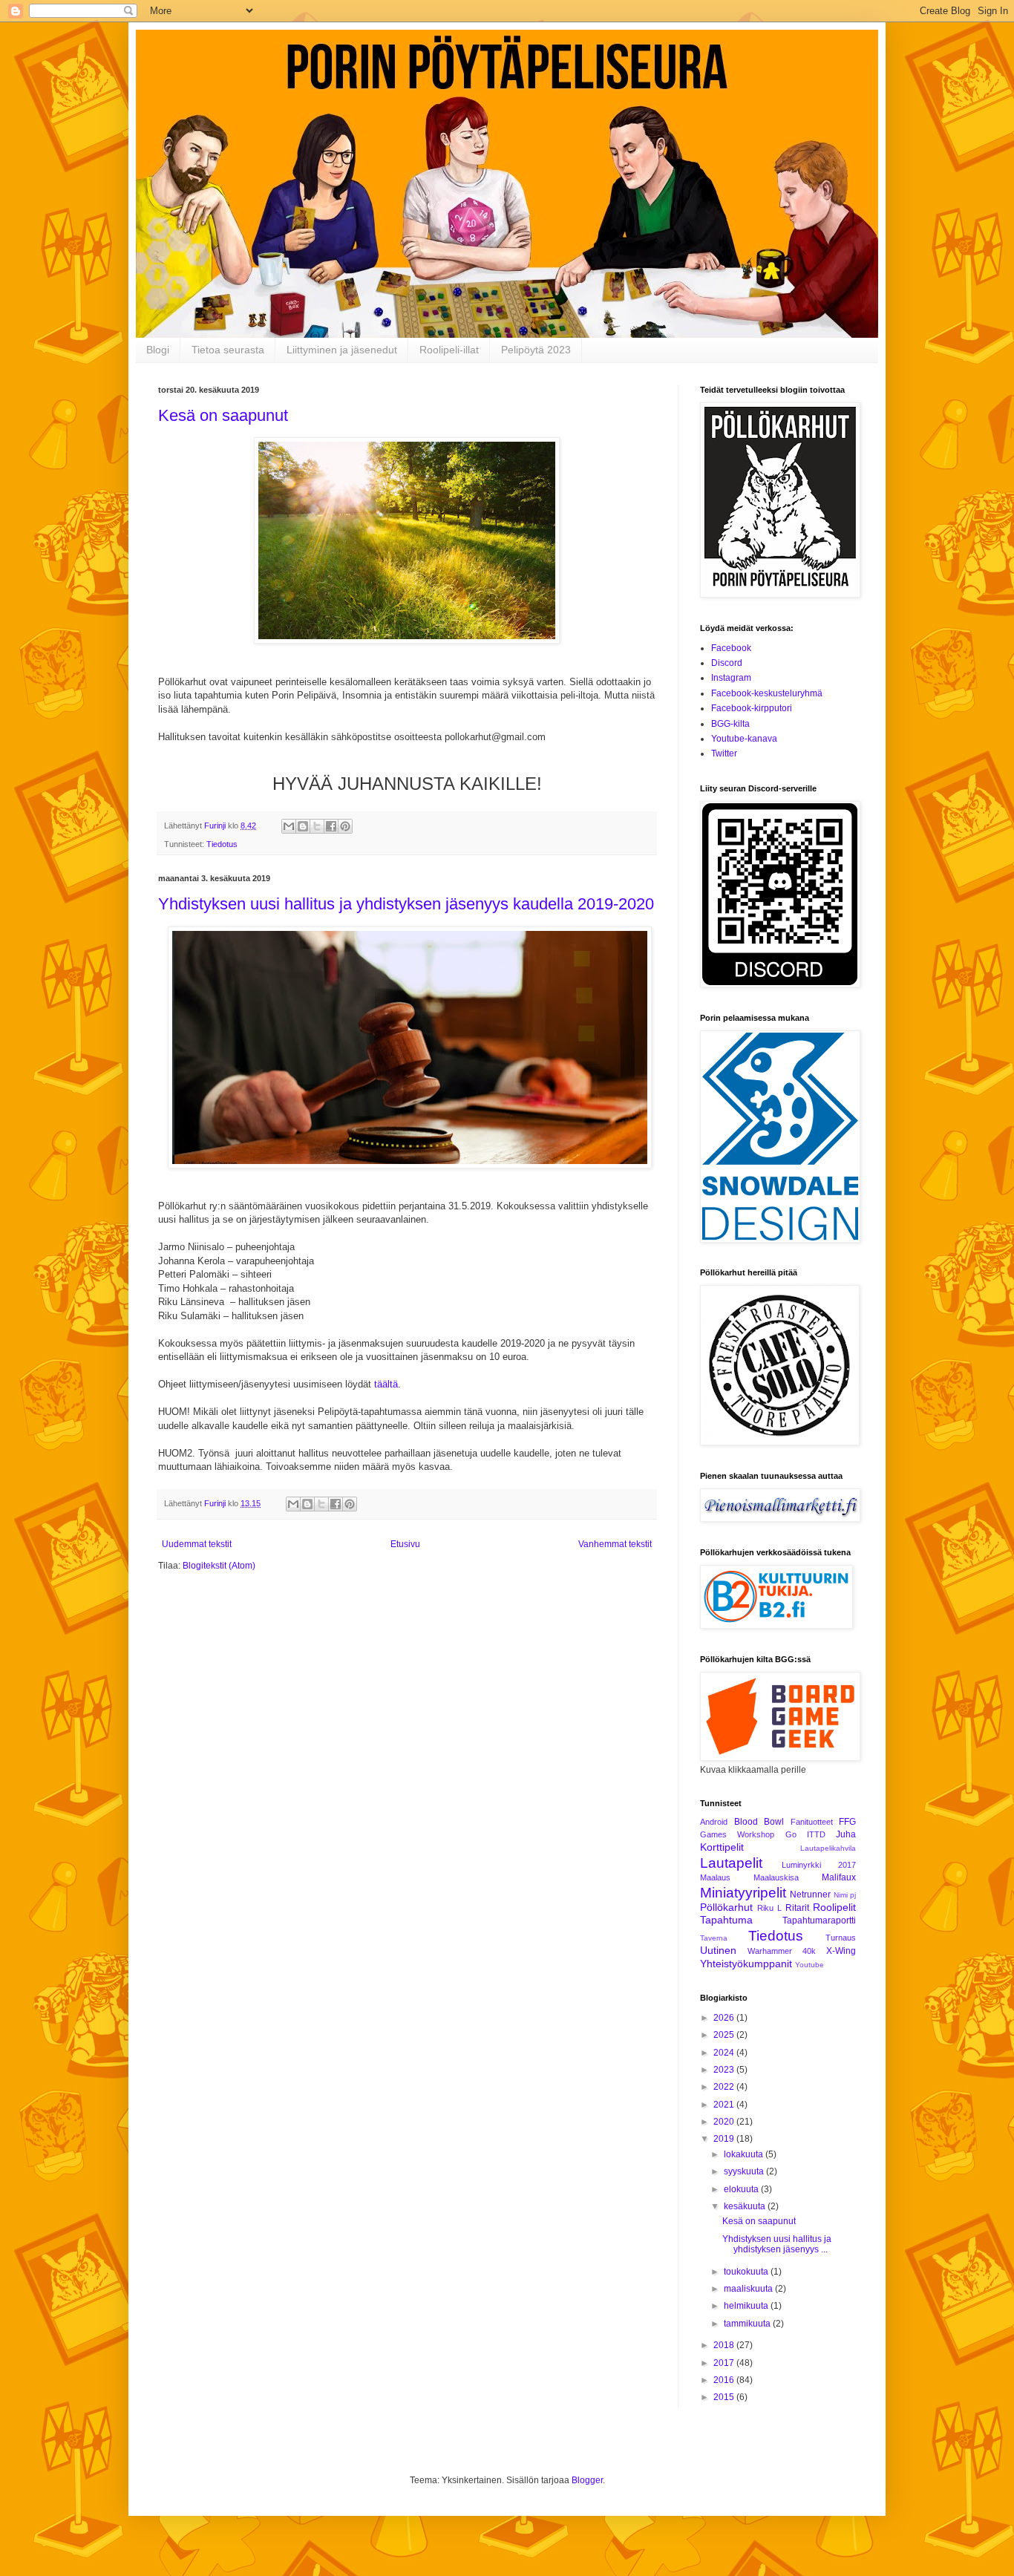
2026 (725, 2018)
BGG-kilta (730, 724)
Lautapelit (731, 1863)
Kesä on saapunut (223, 415)
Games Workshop (737, 1834)
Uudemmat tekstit (197, 1544)
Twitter (724, 753)
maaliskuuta (749, 2289)
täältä (386, 1384)
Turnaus (841, 1938)
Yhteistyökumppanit (746, 1964)
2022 (725, 2087)
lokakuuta (745, 2154)
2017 (725, 2363)
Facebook (731, 648)
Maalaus (715, 1877)
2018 (725, 2345)
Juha (846, 1834)
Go (791, 1834)
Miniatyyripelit (743, 1893)
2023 (725, 2070)
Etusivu (405, 1544)
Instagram (731, 678)
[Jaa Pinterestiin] (345, 826)
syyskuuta (745, 2171)
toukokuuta (747, 2272)
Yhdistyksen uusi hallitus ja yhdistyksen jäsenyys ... (777, 2244)
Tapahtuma (726, 1920)
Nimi (841, 1895)
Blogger (587, 2480)
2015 (725, 2397)
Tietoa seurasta (228, 350)
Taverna (714, 1938)
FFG (847, 1822)
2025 (725, 2035)
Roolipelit (834, 1907)
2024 (725, 2053)
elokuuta (742, 2189)
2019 (725, 2139)
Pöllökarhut (726, 1907)
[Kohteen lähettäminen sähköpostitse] (289, 826)
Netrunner (810, 1895)
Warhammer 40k (782, 1951)
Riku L (769, 1908)
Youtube (809, 1965)
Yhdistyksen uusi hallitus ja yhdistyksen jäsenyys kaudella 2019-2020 (406, 904)
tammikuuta (748, 2324)
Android (714, 1822)
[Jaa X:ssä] (317, 826)
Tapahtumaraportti (819, 1920)
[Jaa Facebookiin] (331, 826)
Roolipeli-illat (449, 350)
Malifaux (839, 1877)
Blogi (158, 350)
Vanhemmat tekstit (615, 1544)
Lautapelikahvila (828, 1848)
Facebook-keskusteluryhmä (767, 693)
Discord (727, 663)
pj (853, 1895)
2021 (725, 2105)
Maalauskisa (776, 1877)
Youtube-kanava (744, 739)
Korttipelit (722, 1847)
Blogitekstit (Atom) (219, 1566)
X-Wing (841, 1951)
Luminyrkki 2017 (819, 1865)
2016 (725, 2380)
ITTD (816, 1834)
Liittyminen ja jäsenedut (342, 350)
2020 (725, 2122)
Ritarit (797, 1908)
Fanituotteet (812, 1822)
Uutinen (718, 1950)
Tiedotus (222, 844)
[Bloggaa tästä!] (303, 826)
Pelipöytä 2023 (536, 350)
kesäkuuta (746, 2206)
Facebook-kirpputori (752, 708)
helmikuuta (747, 2306)
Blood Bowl (759, 1822)
